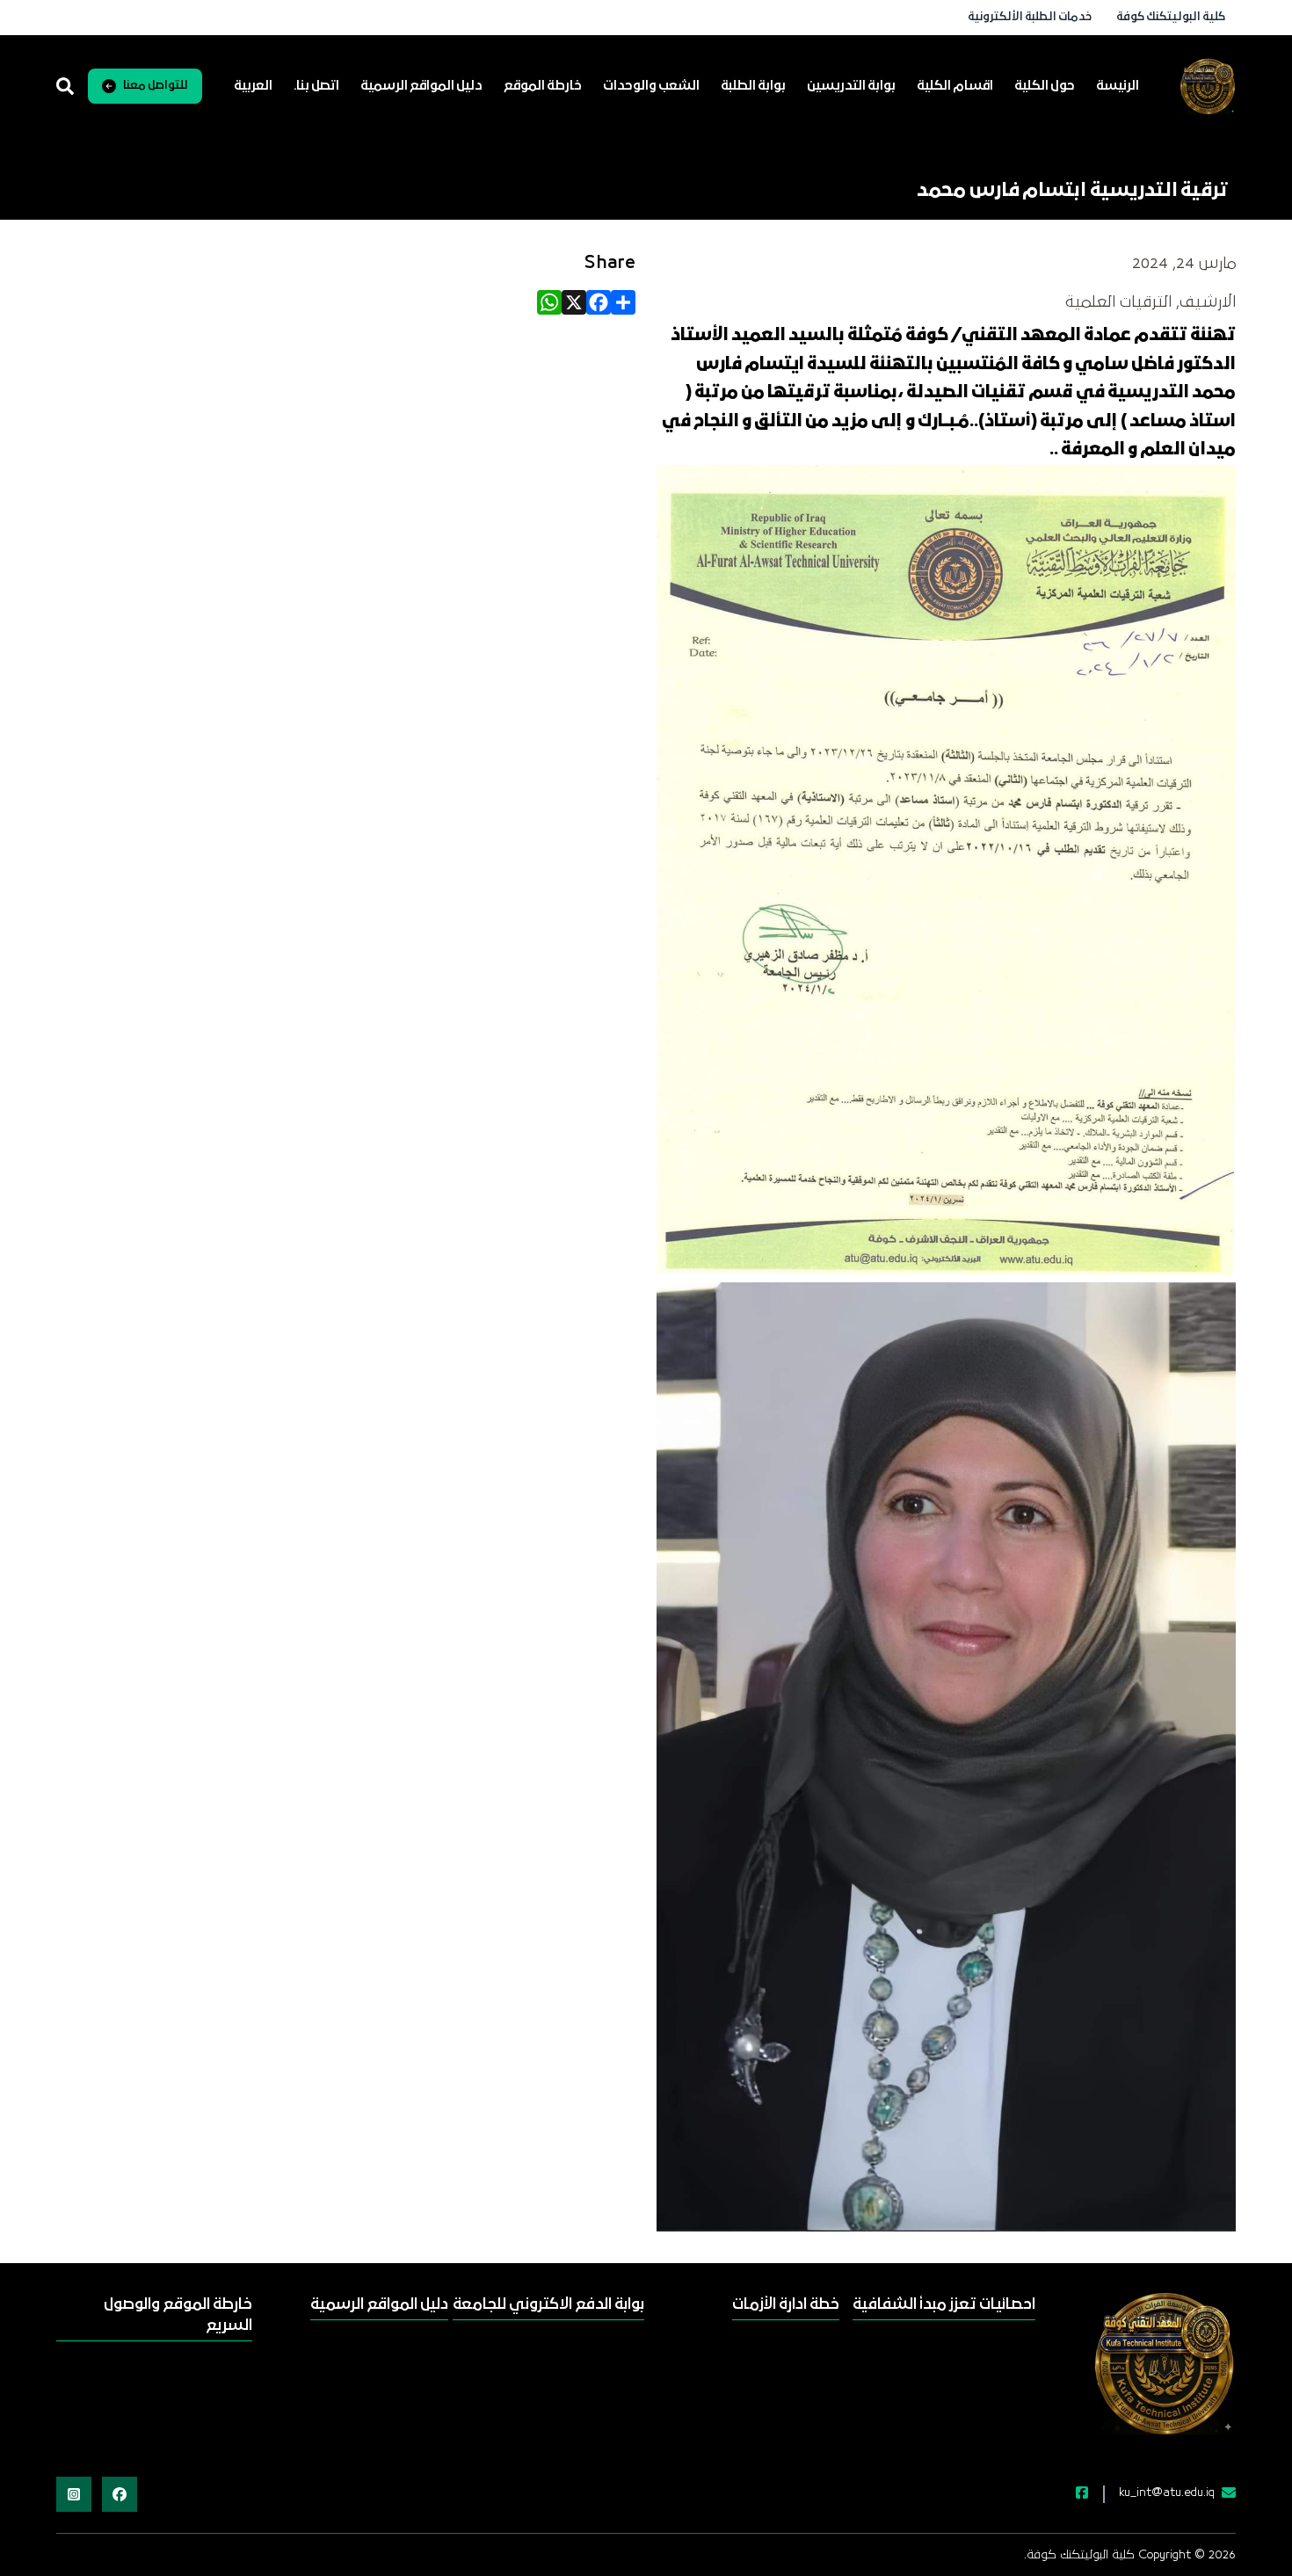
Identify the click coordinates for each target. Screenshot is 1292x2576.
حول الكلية (1045, 86)
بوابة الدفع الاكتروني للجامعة (548, 2305)
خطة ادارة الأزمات (786, 2305)
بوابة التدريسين (851, 86)
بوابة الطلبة (753, 86)
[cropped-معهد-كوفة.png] (1208, 86)
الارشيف (1208, 302)
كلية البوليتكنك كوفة (1171, 17)
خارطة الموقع (543, 86)
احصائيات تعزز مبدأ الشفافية (944, 2305)
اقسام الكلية (955, 86)
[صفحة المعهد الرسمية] (1071, 2494)
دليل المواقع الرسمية (421, 86)
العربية (253, 86)
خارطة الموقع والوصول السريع (178, 2315)
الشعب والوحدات (651, 86)
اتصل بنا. (316, 86)
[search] (65, 86)
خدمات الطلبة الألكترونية (1030, 17)
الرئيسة (1118, 86)
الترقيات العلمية (1118, 302)
